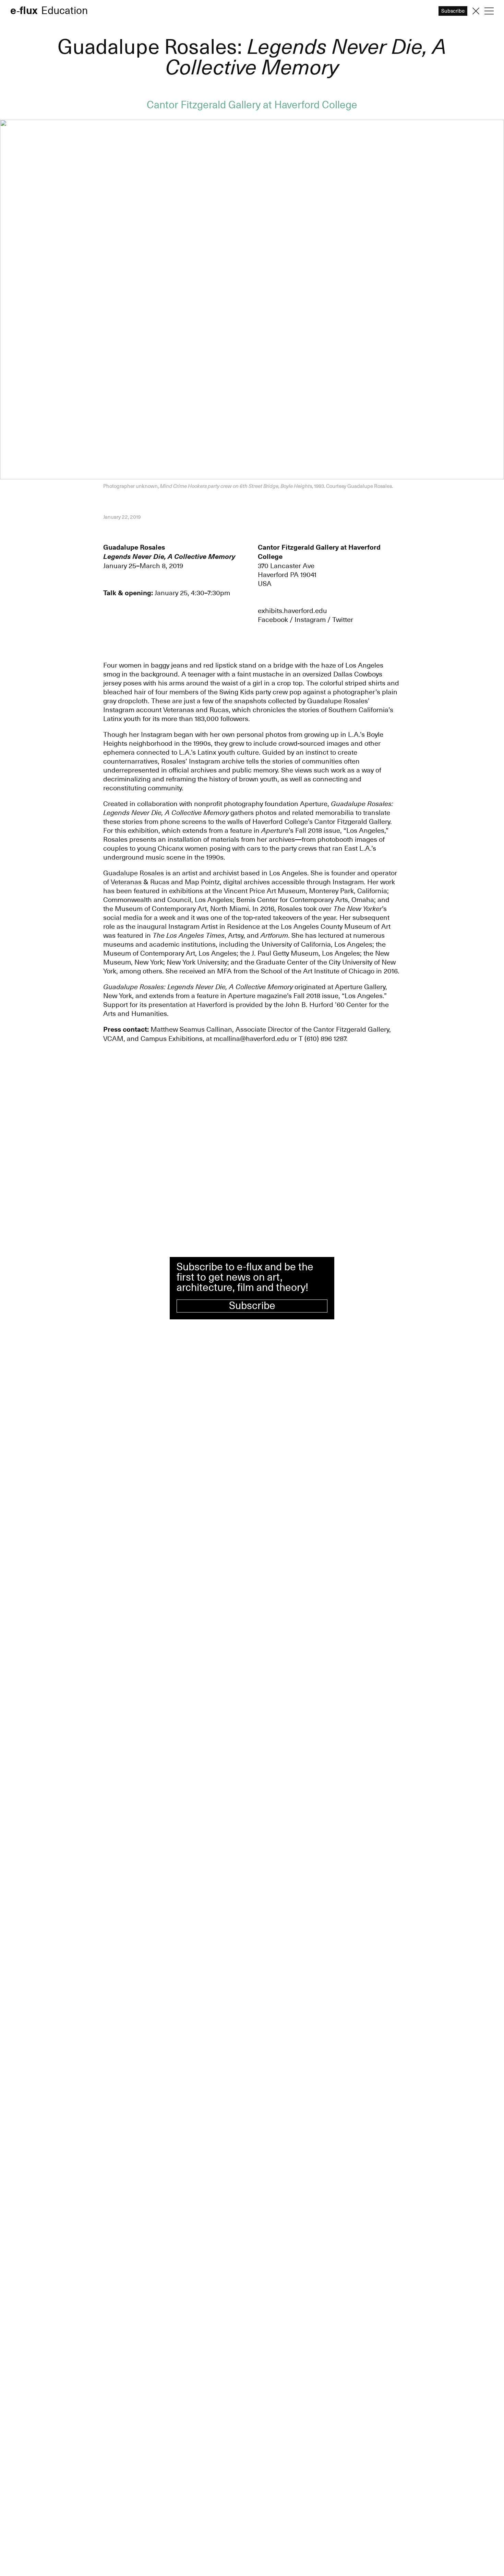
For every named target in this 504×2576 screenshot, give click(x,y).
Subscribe (252, 1306)
